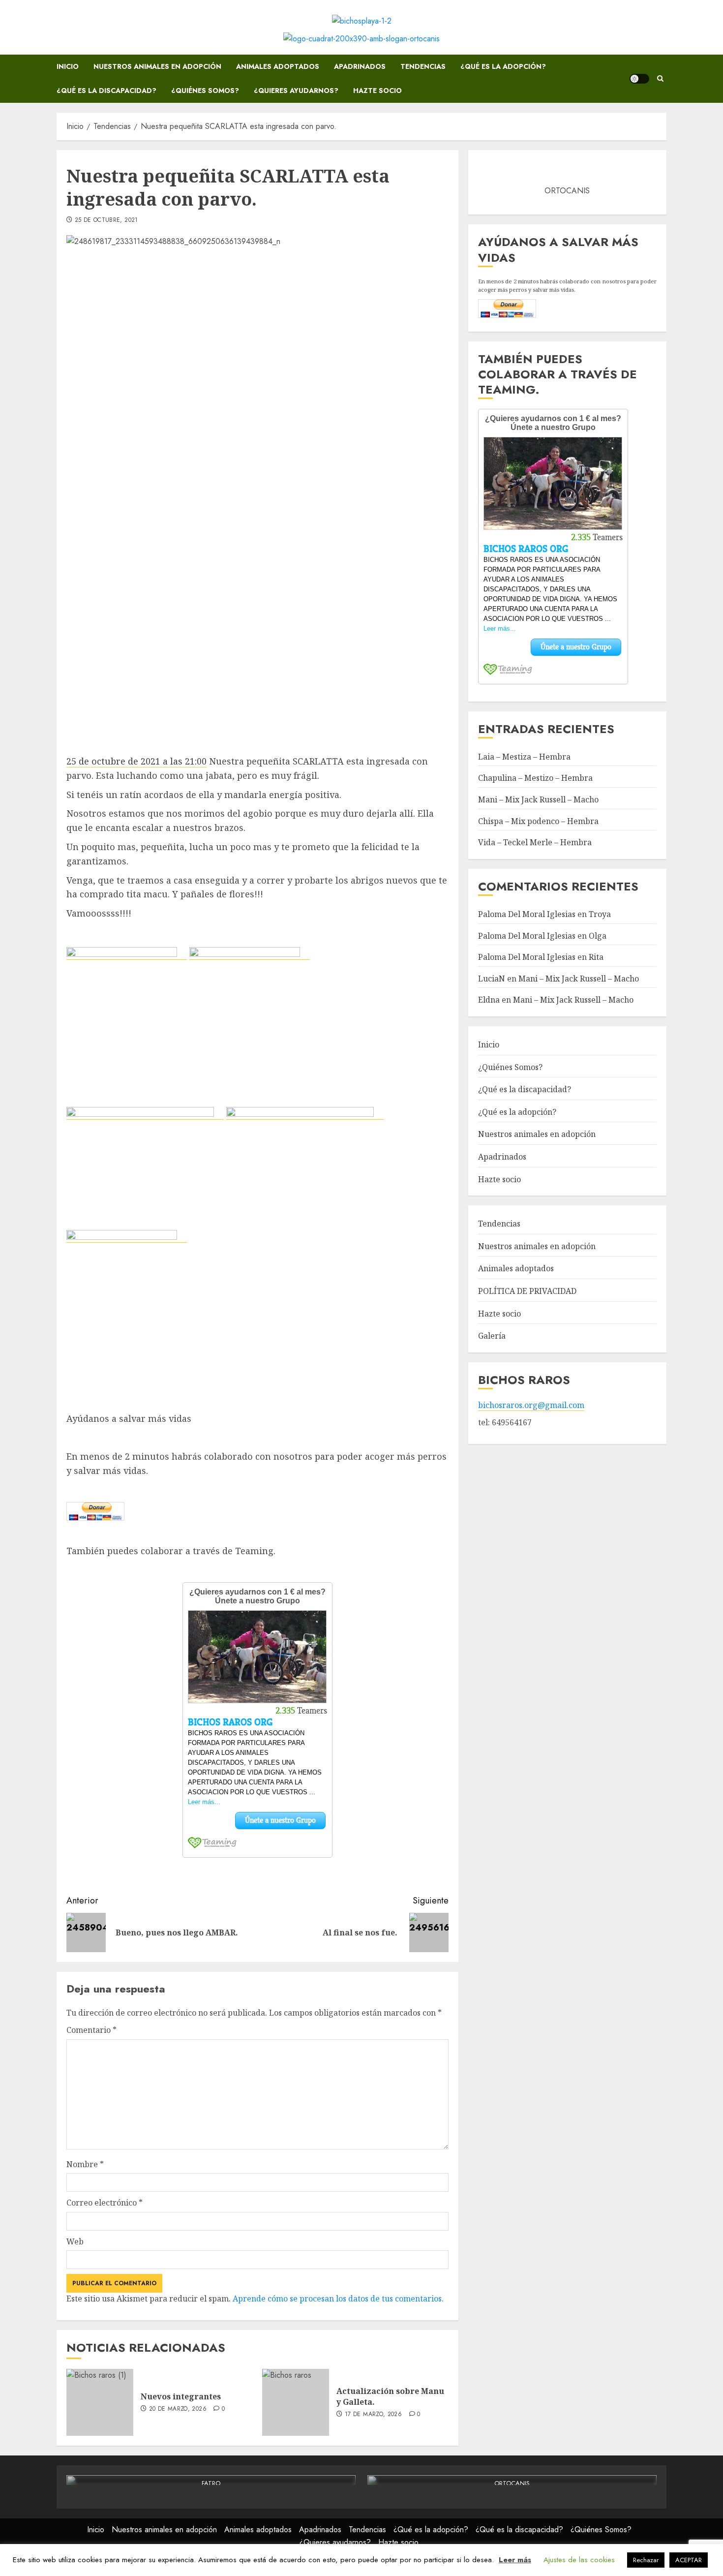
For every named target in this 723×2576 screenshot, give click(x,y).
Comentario (91, 2030)
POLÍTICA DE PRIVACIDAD (527, 1291)
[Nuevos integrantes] (100, 2402)
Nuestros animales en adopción (157, 66)
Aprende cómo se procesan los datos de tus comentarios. (338, 2299)
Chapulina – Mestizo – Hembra (535, 778)
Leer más (515, 2560)
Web (75, 2241)
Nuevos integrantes (181, 2396)
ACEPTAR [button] (689, 2560)
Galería (492, 1336)
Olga (598, 935)
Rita (596, 957)
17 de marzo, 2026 (373, 2415)
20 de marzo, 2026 (178, 2409)
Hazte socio (377, 91)
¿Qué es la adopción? (503, 66)
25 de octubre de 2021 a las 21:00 (136, 761)
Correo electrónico (105, 2203)
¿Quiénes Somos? (205, 91)
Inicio (68, 66)
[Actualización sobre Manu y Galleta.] (296, 2402)
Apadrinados (360, 66)
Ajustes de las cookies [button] (579, 2560)
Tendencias (423, 66)
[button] (660, 79)
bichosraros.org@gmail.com (531, 1405)
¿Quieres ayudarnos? (296, 91)
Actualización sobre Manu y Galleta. (390, 2396)
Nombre (85, 2164)
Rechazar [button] (646, 2560)
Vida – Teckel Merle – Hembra (535, 842)
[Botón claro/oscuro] (639, 79)
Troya (600, 914)
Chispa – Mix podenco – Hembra (538, 821)
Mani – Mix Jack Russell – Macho (538, 799)
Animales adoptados (278, 66)
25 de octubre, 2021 (106, 220)
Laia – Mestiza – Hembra (524, 756)
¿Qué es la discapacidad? (106, 91)
